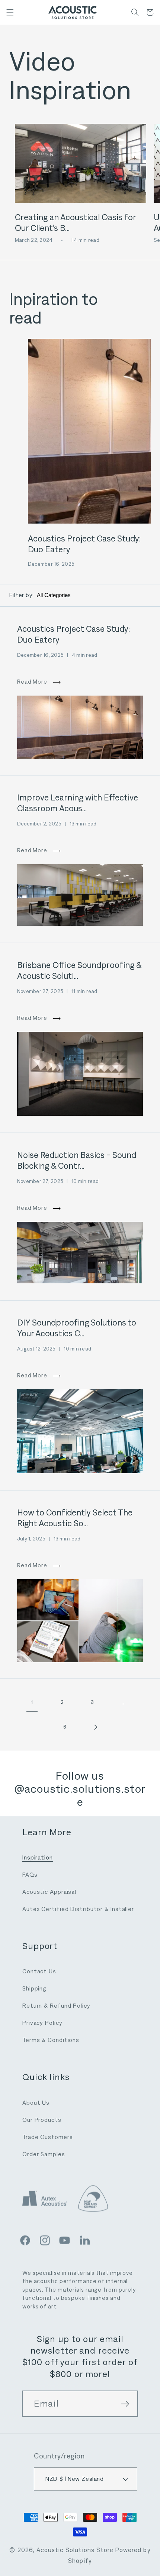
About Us (36, 2103)
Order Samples (44, 2154)
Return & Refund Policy (56, 2006)
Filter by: (22, 595)
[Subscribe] (125, 2404)
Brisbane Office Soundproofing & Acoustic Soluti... (79, 970)
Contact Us (39, 1971)
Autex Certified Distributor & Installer (78, 1909)
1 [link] (32, 1702)
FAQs (30, 1875)
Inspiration (38, 1857)
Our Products (42, 2120)
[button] (10, 12)
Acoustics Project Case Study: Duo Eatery (84, 544)
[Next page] (95, 1727)
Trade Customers (48, 2137)
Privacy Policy (42, 2023)
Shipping (34, 1988)
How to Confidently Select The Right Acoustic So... (75, 1518)
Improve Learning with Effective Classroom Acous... (78, 803)
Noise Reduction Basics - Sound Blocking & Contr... (77, 1160)
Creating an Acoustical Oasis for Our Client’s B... (75, 223)
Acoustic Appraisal (49, 1892)
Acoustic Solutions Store (75, 2550)
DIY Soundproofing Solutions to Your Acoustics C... (77, 1328)
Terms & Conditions (51, 2040)
